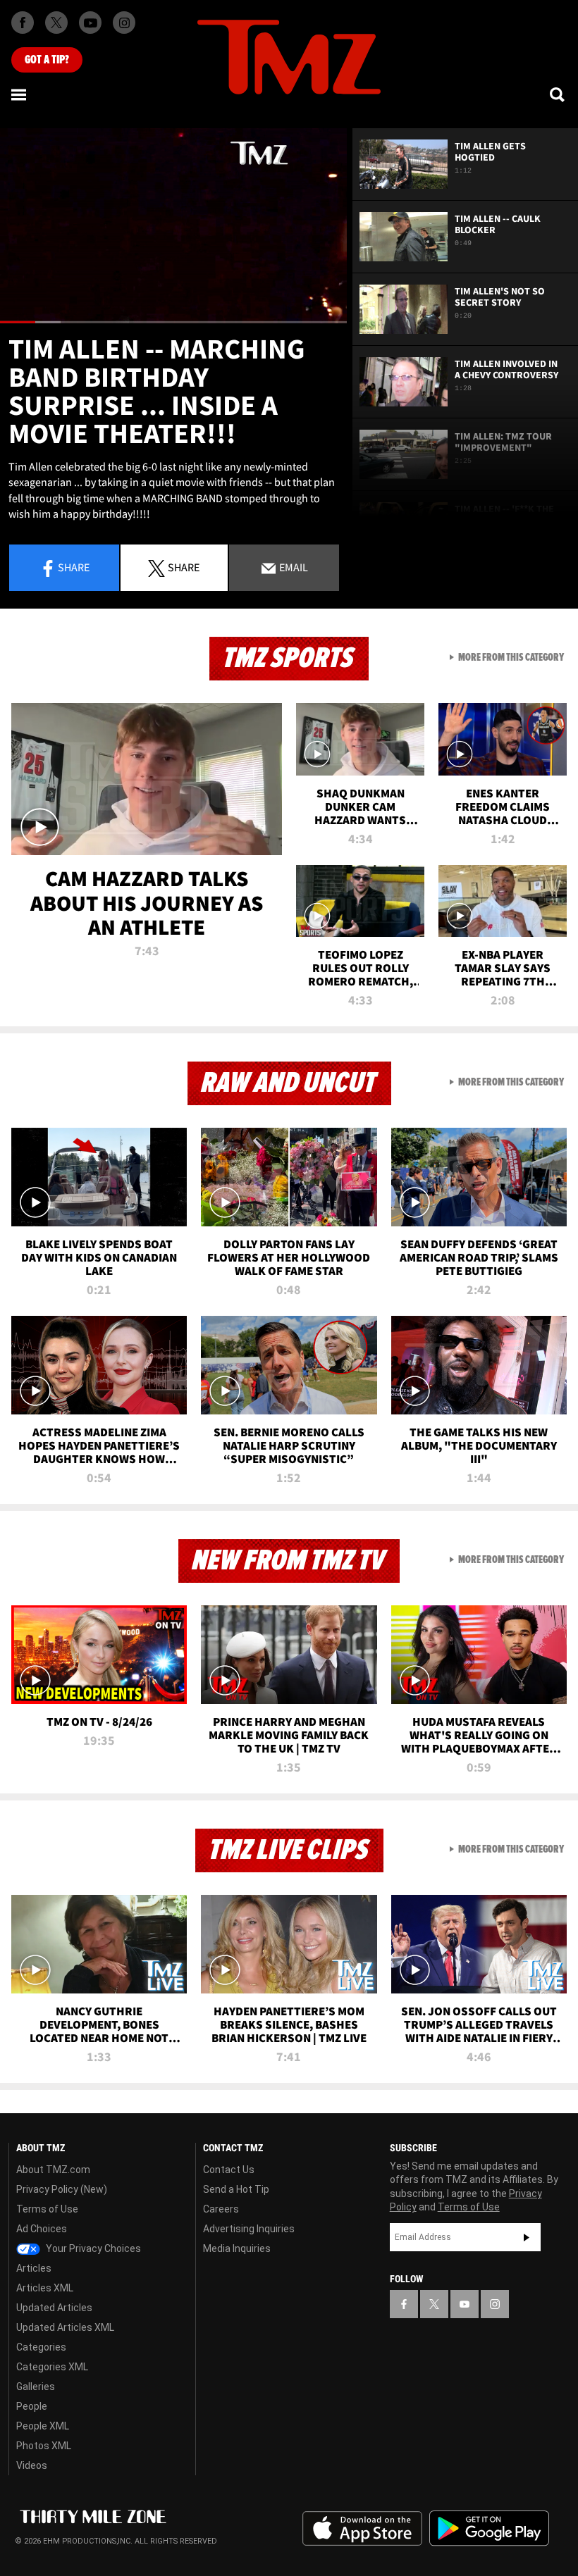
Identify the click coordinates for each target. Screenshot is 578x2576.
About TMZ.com (53, 2170)
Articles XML (45, 2288)
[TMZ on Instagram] (124, 23)
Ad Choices (42, 2229)
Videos (32, 2465)
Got (47, 60)
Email (293, 567)
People (32, 2406)
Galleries (36, 2387)
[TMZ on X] (56, 23)
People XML (43, 2426)
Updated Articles (54, 2308)
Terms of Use (47, 2209)
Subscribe (527, 2237)
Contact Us (229, 2170)
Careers (221, 2209)
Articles (34, 2268)
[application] (173, 226)
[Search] (558, 94)
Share (74, 567)
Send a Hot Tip (236, 2189)
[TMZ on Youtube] (90, 23)
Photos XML (44, 2446)
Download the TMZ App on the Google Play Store (489, 2528)
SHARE (184, 567)
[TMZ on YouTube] (465, 2304)
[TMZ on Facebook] (23, 23)
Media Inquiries (237, 2248)
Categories (41, 2347)
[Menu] (20, 94)
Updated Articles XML (65, 2327)
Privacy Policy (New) (62, 2189)
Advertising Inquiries (249, 2229)
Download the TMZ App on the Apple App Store (362, 2529)
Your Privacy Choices (92, 2248)
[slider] (173, 322)
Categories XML (52, 2367)
